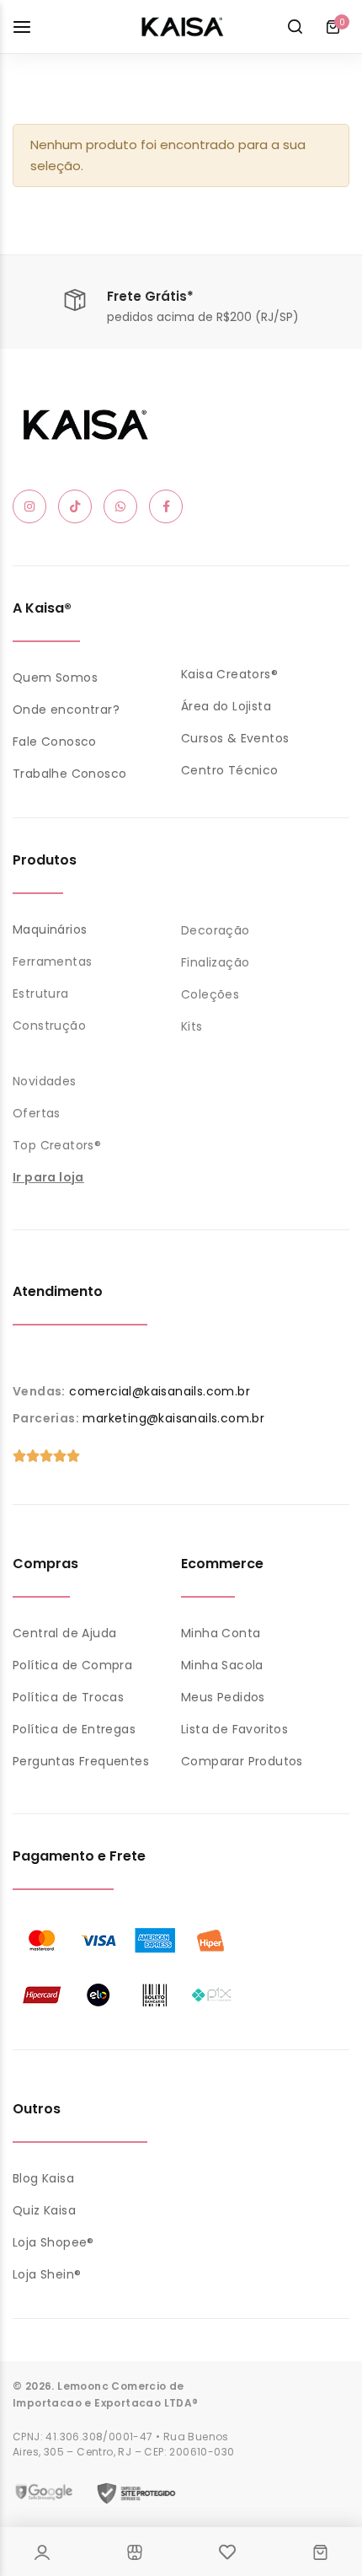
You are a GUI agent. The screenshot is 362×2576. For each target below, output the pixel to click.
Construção (49, 1026)
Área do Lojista (226, 706)
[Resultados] (295, 27)
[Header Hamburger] (30, 27)
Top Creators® (57, 1145)
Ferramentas (52, 961)
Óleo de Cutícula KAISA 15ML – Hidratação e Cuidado (178, 2464)
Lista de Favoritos (234, 1729)
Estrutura (41, 993)
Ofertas (37, 1113)
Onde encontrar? (66, 710)
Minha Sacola (222, 1665)
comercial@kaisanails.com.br (160, 1391)
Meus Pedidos (223, 1697)
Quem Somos (55, 677)
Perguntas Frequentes (81, 1761)
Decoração (216, 930)
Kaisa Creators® (229, 674)
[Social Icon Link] (29, 506)
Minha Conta (221, 1633)
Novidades (45, 1081)
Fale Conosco (55, 742)
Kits (192, 1026)
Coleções (210, 994)
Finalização (215, 962)
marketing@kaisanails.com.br (173, 1418)
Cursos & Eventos (235, 738)
